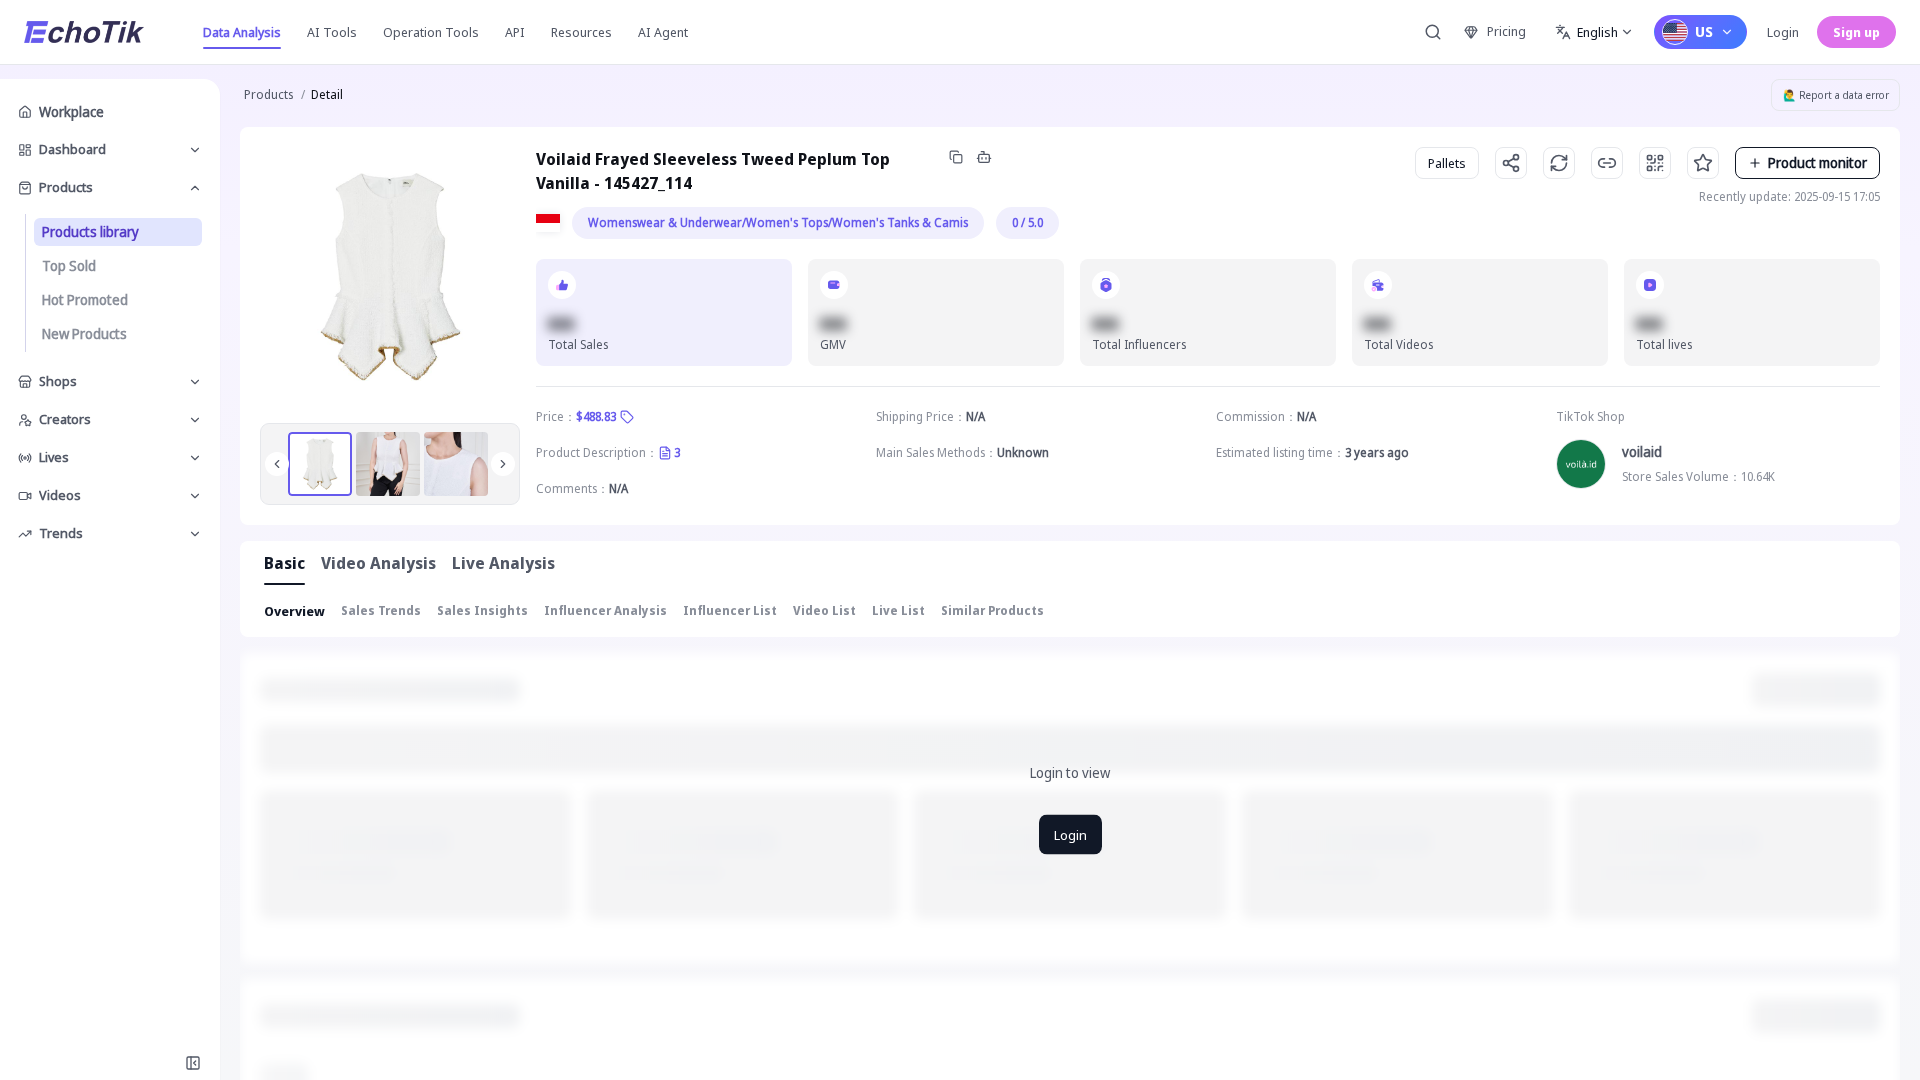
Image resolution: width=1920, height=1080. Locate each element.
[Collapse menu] (193, 1063)
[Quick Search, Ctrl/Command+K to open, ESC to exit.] (1433, 32)
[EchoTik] (84, 32)
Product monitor (1817, 162)
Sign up (1856, 32)
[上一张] (277, 464)
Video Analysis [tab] (378, 563)
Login (1783, 32)
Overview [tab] (294, 611)
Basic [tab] (284, 563)
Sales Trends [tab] (381, 610)
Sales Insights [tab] (482, 610)
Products (268, 94)
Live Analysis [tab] (503, 563)
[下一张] (503, 464)
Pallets (1447, 163)
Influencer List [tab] (730, 610)
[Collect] (1703, 163)
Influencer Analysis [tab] (605, 610)
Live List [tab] (898, 610)
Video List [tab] (824, 610)
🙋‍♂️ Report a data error (1836, 95)
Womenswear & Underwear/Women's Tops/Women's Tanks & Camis (778, 222)
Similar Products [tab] (992, 610)
